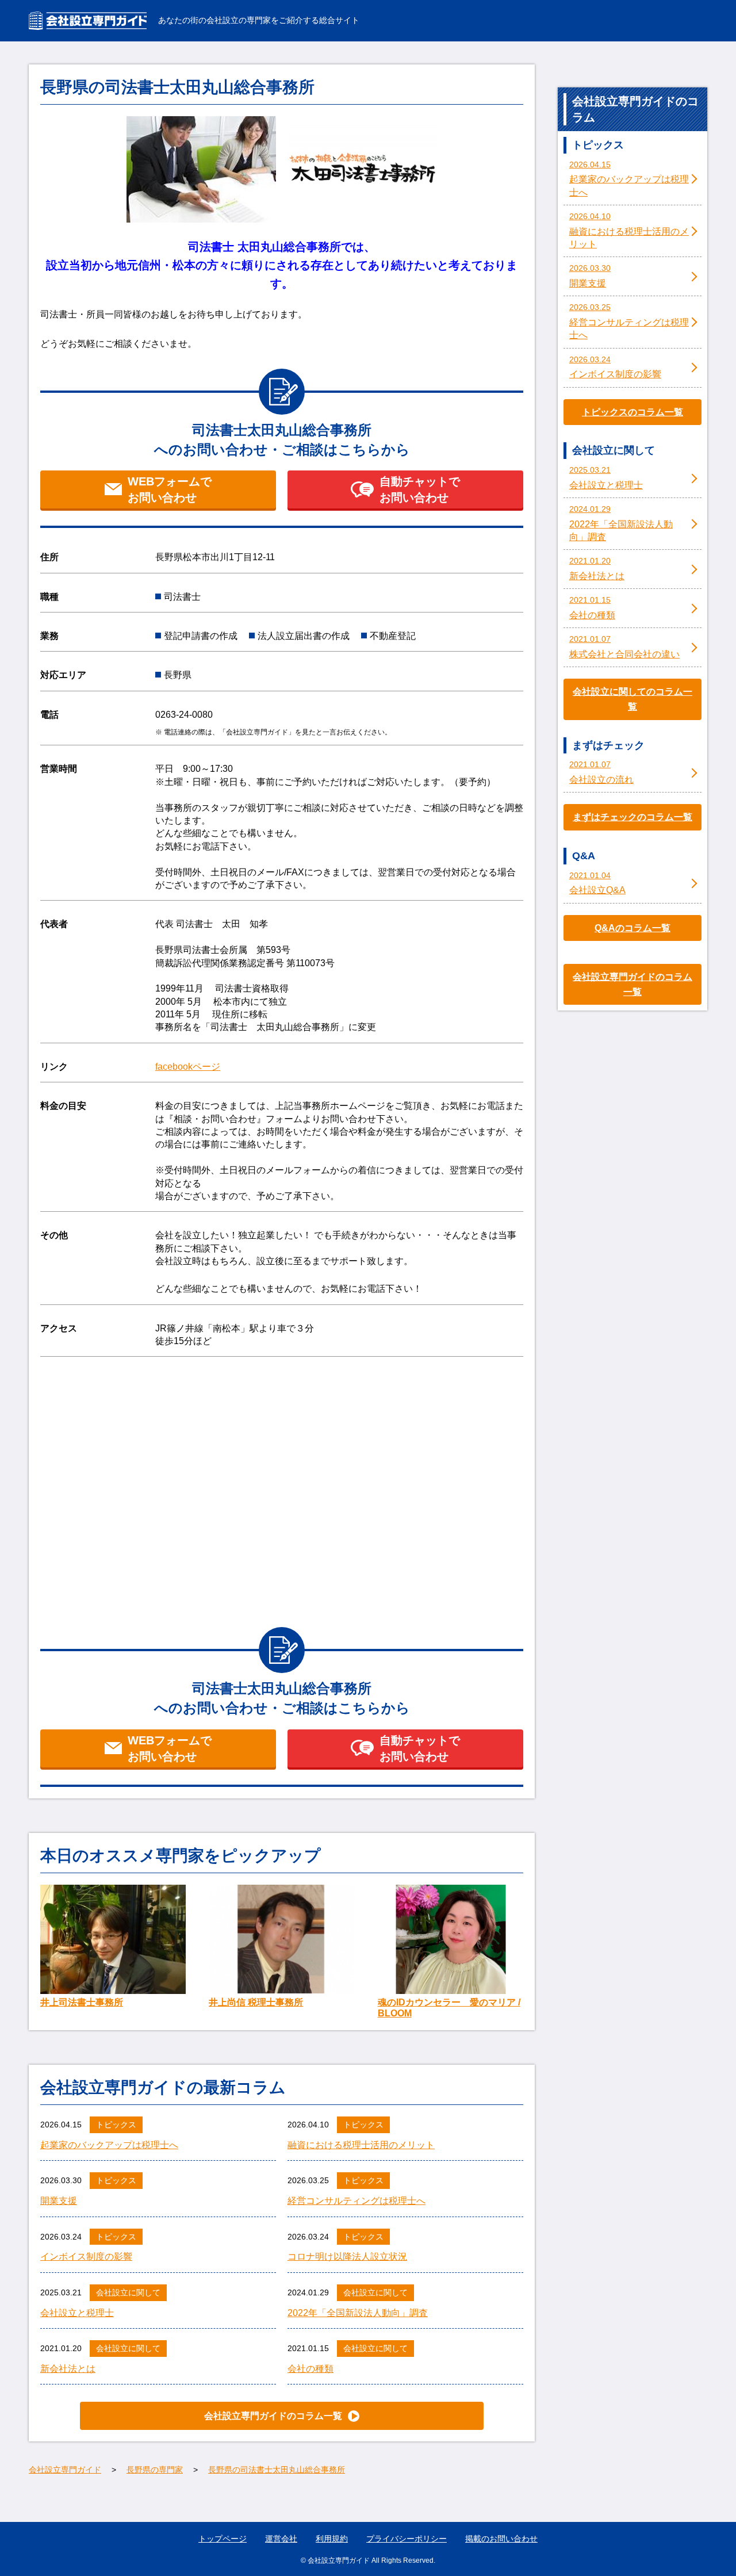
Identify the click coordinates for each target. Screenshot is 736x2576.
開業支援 (59, 2201)
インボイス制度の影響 (86, 2257)
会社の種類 (310, 2369)
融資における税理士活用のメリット (361, 2145)
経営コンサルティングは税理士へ (356, 2201)
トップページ (223, 2539)
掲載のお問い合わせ (501, 2539)
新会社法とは (68, 2369)
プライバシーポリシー (407, 2539)
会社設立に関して (128, 2292)
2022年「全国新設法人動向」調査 (358, 2313)
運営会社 (281, 2539)
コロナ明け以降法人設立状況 (347, 2257)
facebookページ (188, 1067)
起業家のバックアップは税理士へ (109, 2145)
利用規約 (332, 2539)
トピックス (116, 2125)
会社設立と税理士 (77, 2313)
